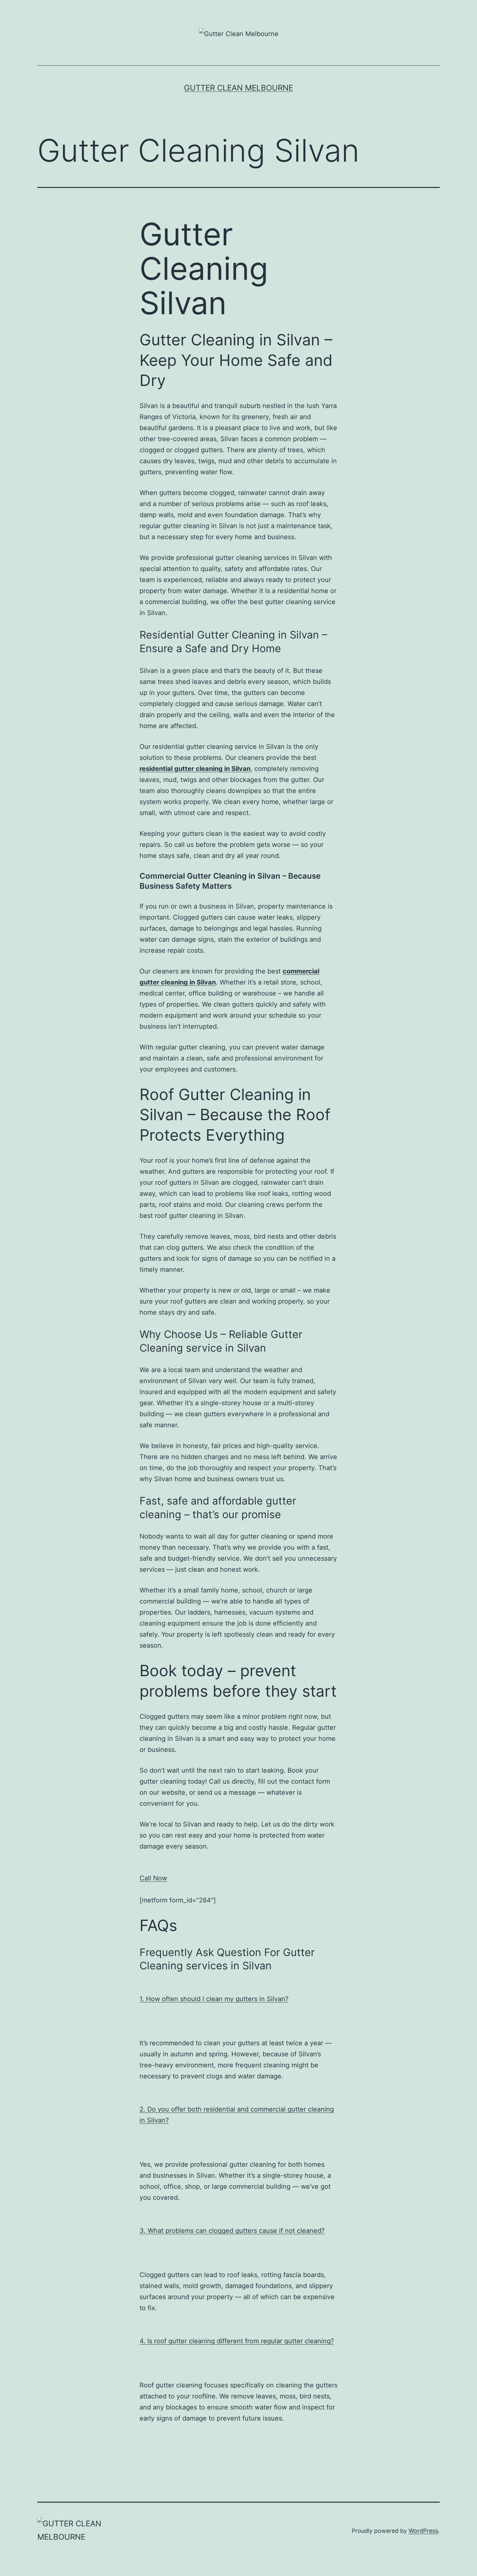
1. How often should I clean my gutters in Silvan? (214, 1999)
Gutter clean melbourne (238, 88)
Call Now (153, 1878)
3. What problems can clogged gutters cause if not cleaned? (232, 2231)
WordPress (423, 2531)
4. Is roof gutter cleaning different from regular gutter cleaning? (237, 2341)
